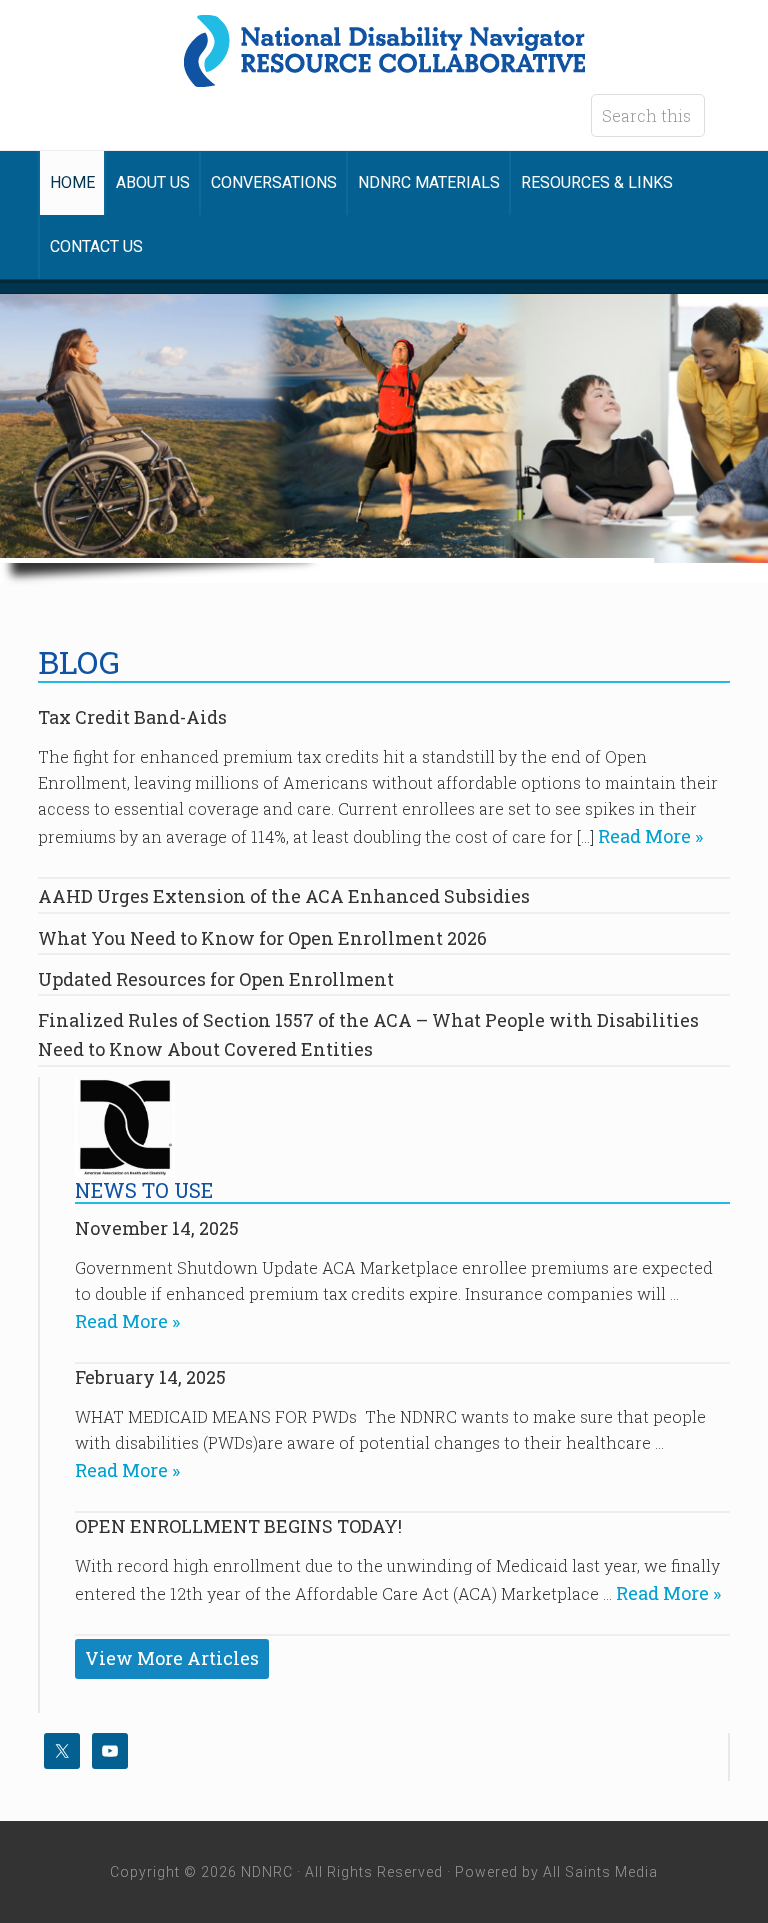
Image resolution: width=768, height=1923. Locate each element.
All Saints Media (600, 1872)
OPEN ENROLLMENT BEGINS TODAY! (238, 1526)
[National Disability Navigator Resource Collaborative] (384, 73)
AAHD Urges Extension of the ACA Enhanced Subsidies (284, 896)
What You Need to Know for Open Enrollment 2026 (262, 938)
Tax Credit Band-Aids (132, 717)
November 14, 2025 (157, 1228)
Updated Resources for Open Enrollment (216, 979)
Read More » (648, 836)
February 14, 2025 (150, 1377)
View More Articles (172, 1658)
